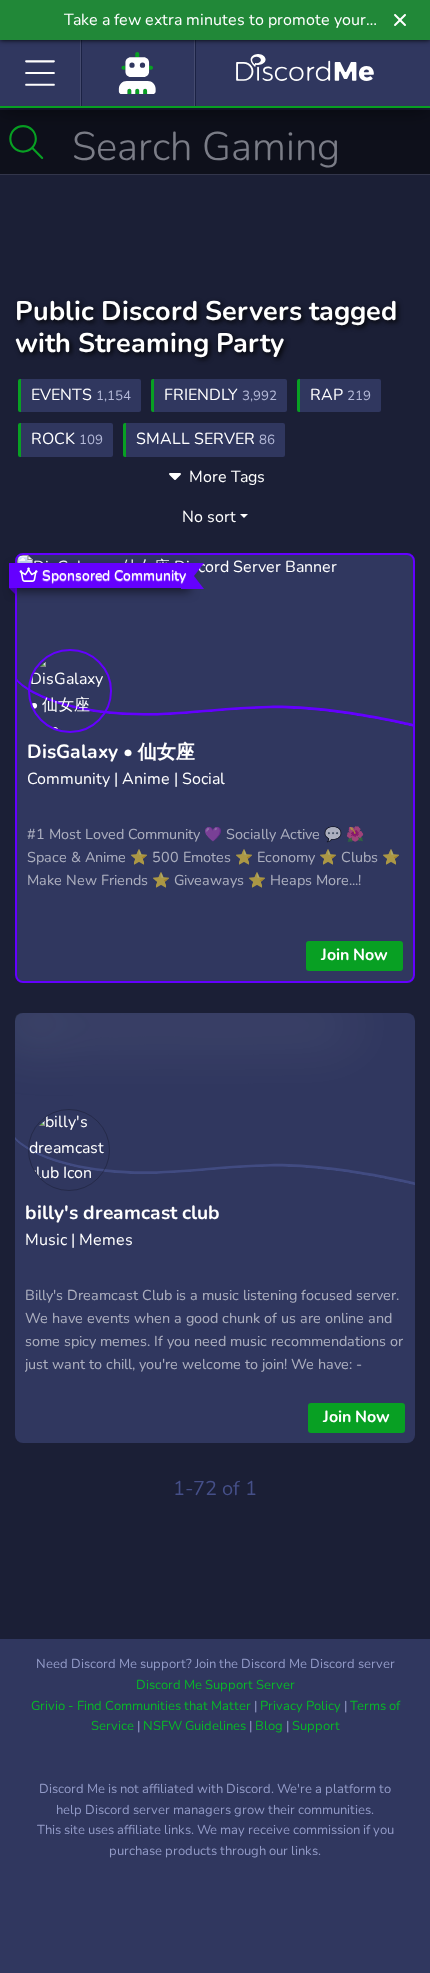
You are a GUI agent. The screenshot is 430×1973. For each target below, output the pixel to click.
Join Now (354, 955)
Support (316, 1726)
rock (67, 439)
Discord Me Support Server (215, 1685)
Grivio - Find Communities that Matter (141, 1706)
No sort (209, 517)
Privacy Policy (300, 1706)
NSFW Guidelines (194, 1726)
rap (340, 395)
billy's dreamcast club (122, 1213)
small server (205, 439)
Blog (269, 1726)
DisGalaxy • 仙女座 (111, 752)
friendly (220, 395)
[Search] (26, 142)
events (81, 395)
